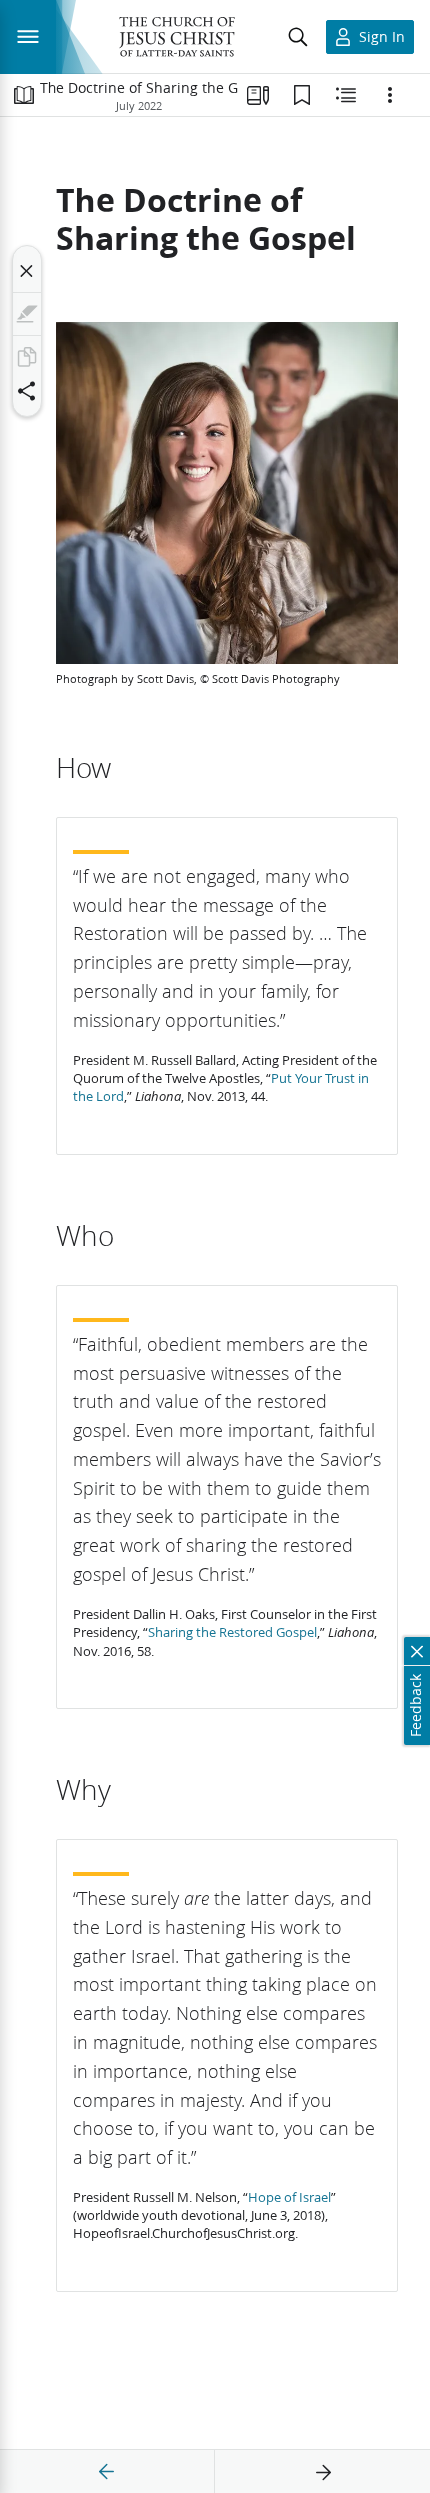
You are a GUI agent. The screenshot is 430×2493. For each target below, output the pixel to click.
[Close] (27, 271)
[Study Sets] (258, 95)
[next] (323, 2472)
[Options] (390, 95)
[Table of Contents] (24, 95)
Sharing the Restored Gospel (232, 1632)
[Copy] (27, 357)
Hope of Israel (289, 2197)
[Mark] (27, 314)
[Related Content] (346, 95)
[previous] (107, 2472)
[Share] (27, 391)
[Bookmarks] (302, 95)
